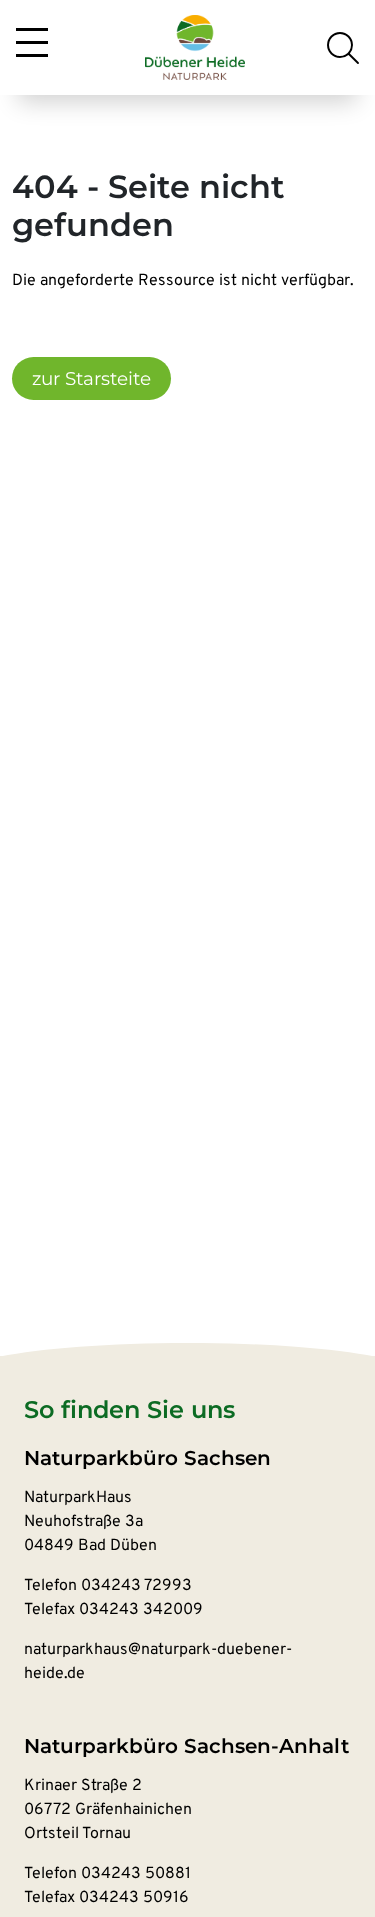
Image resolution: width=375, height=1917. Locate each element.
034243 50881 (136, 1874)
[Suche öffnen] (343, 48)
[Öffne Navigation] (32, 44)
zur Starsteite (91, 378)
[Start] (195, 48)
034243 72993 (136, 1586)
